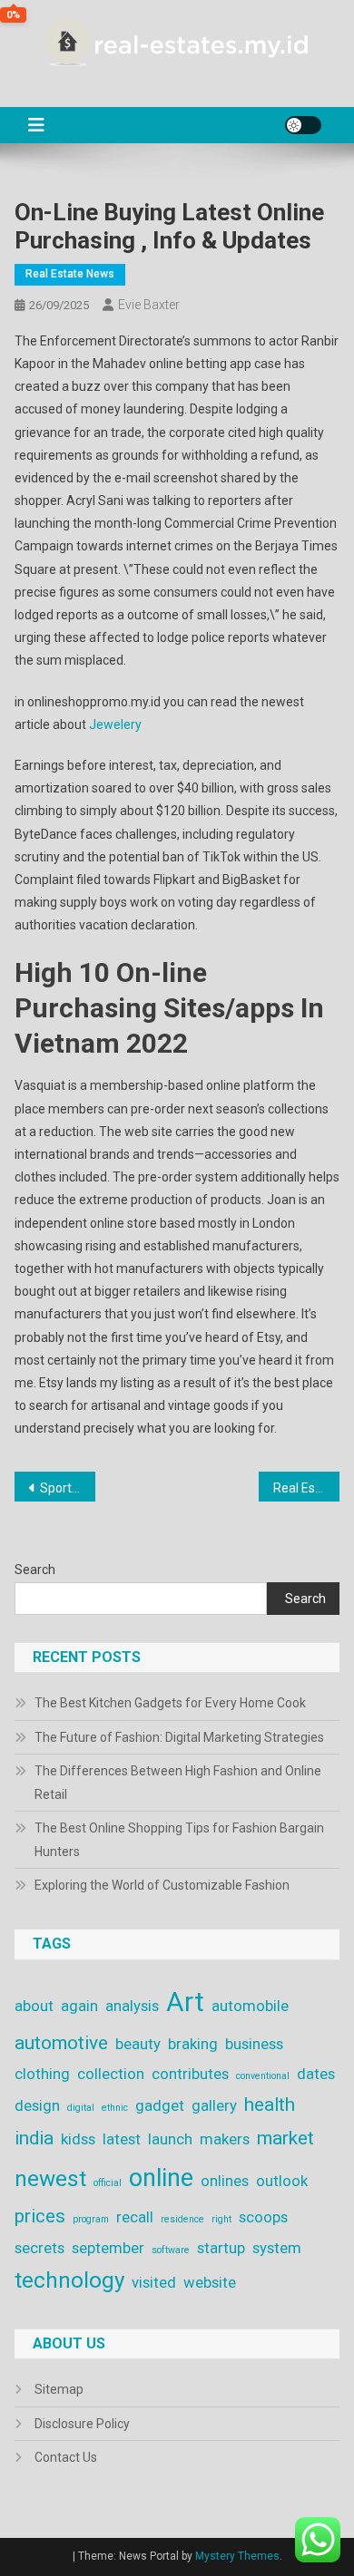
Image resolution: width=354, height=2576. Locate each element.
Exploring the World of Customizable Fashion (162, 1885)
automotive (61, 2043)
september (108, 2248)
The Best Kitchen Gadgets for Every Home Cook (170, 1703)
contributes (190, 2074)
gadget (160, 2105)
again (79, 2006)
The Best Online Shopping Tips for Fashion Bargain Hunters (179, 1840)
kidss (78, 2139)
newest (50, 2179)
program (91, 2219)
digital (81, 2108)
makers (225, 2139)
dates (316, 2074)
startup (221, 2248)
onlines (225, 2181)
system (277, 2248)
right (221, 2219)
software (171, 2250)
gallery (214, 2105)
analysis (132, 2006)
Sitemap (59, 2389)
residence (182, 2219)
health (270, 2105)
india (34, 2138)
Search (35, 1570)
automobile (250, 2006)
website (210, 2282)
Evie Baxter (149, 305)
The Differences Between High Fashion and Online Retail (178, 1783)
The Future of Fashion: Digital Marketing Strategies (179, 1737)
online (161, 2178)
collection (111, 2074)
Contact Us (66, 2457)
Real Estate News (70, 274)
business (254, 2044)
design (37, 2105)
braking (193, 2044)
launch (170, 2139)
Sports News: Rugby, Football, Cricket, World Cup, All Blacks (68, 1488)
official (108, 2183)
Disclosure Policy (82, 2424)
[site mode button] (303, 125)
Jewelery (115, 724)
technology (69, 2280)
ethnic (115, 2108)
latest (122, 2139)
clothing (42, 2074)
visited (154, 2282)
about (34, 2006)
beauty (138, 2044)
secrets (39, 2248)
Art (185, 2002)
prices (40, 2216)
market (285, 2138)
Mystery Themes (237, 2556)
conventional (263, 2076)
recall (135, 2217)
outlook (282, 2181)
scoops (263, 2217)
